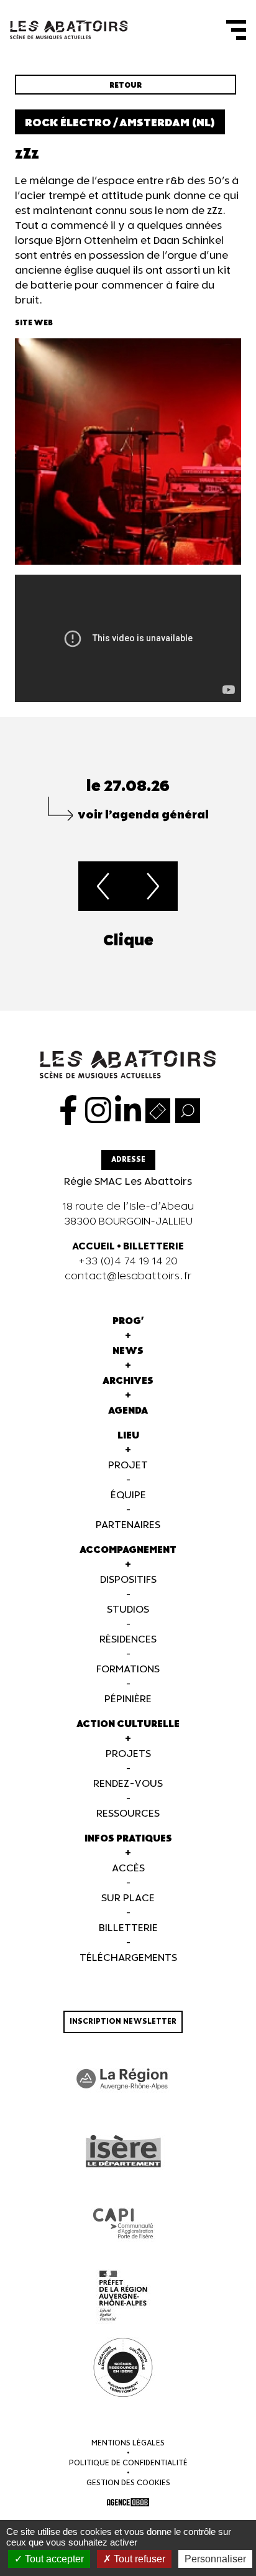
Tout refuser (138, 2559)
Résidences (128, 1640)
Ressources (128, 1814)
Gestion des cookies (128, 2483)
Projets (128, 1754)
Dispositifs (128, 1580)
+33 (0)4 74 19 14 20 (128, 1262)
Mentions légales (128, 2443)
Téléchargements (128, 1958)
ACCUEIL (94, 1247)
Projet (128, 1466)
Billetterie (128, 1928)
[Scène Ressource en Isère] (123, 2368)
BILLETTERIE (153, 1247)
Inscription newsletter (123, 2022)
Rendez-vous (128, 1784)
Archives (128, 1381)
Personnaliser (215, 2559)
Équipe (128, 1495)
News (128, 1351)
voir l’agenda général (143, 815)
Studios (128, 1610)
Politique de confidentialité (128, 2463)
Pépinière (128, 1699)
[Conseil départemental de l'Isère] (123, 2151)
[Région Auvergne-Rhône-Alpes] (123, 2079)
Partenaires (128, 1525)
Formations (128, 1670)
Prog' (128, 1321)
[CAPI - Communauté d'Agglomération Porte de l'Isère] (123, 2223)
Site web (34, 323)
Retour (126, 86)
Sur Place (128, 1898)
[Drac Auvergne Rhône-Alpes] (123, 2296)
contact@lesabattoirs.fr (128, 1276)
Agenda (128, 1411)
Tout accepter (53, 2559)
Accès (128, 1869)
